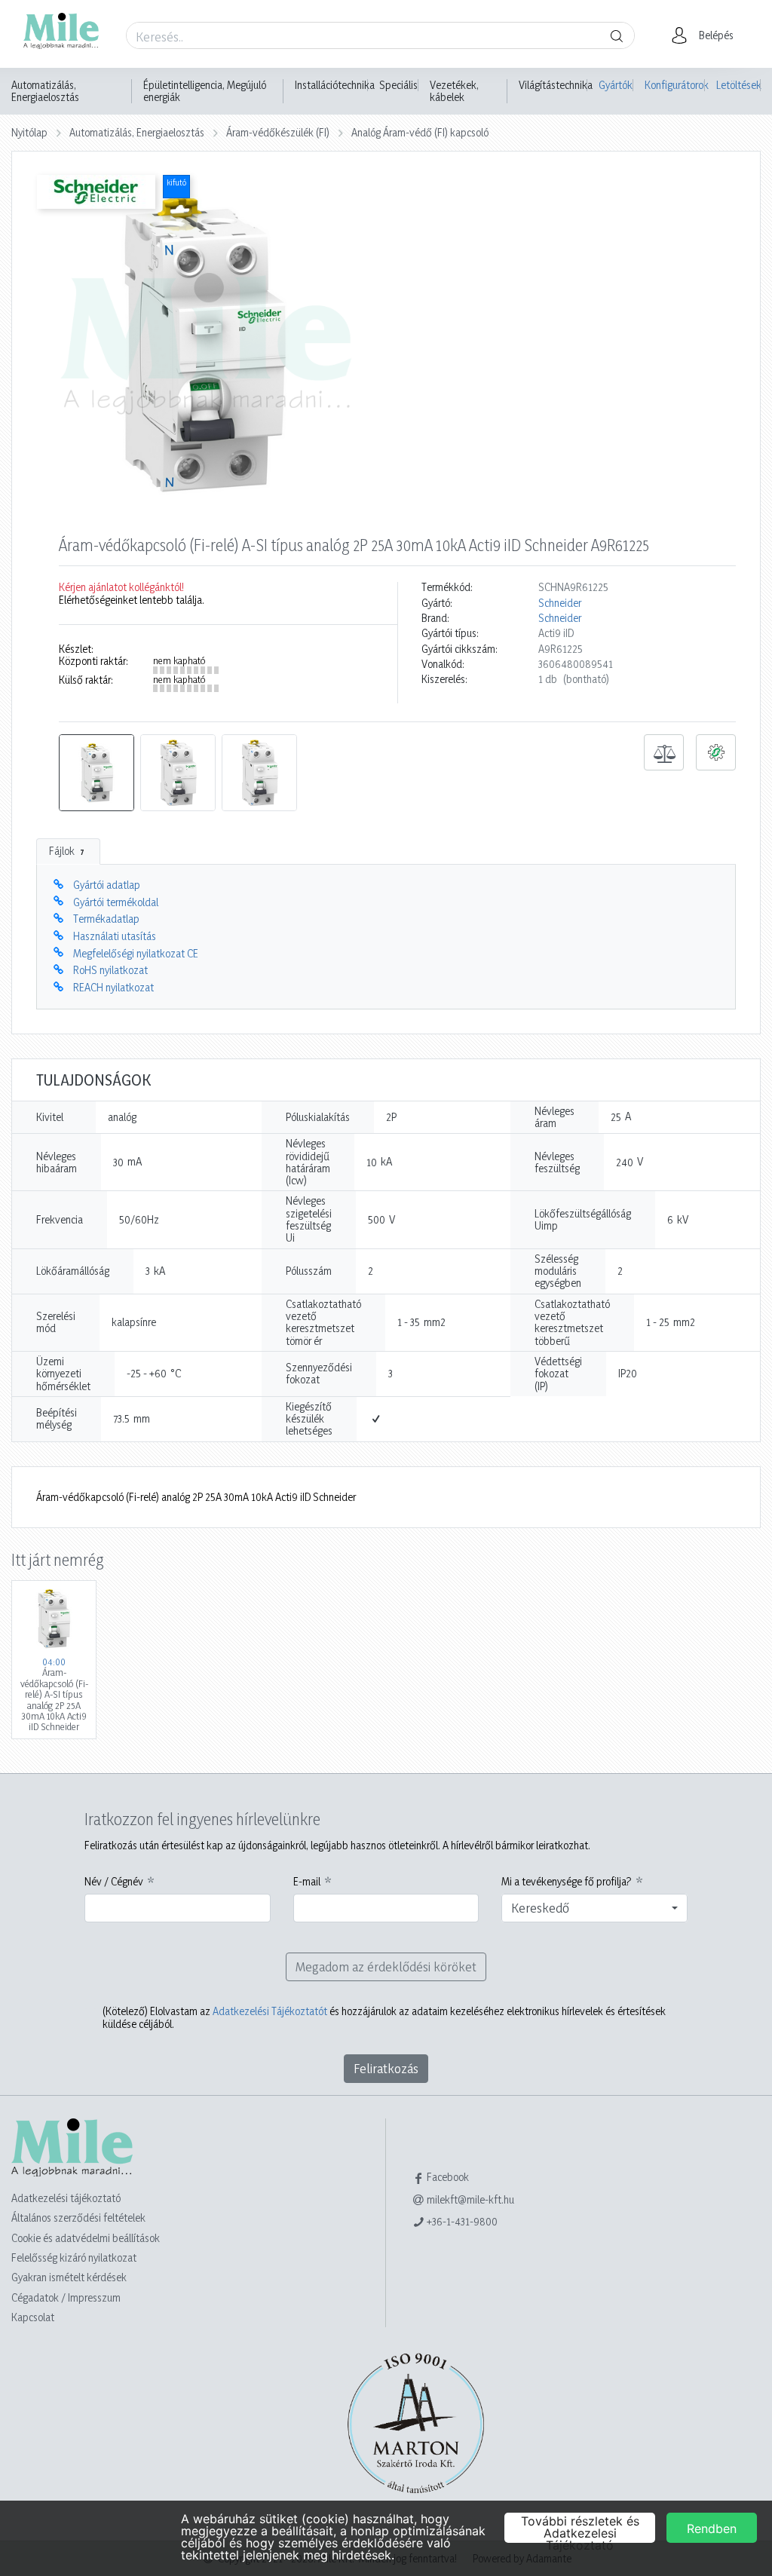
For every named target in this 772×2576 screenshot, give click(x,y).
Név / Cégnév (114, 1882)
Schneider (560, 603)
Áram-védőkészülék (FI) (278, 132)
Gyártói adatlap (107, 885)
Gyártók (616, 85)
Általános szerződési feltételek (78, 2218)
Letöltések (738, 85)
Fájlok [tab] (67, 851)
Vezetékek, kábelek (454, 91)
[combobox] (594, 1908)
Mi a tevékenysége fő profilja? (567, 1882)
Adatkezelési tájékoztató (66, 2198)
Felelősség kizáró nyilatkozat (74, 2257)
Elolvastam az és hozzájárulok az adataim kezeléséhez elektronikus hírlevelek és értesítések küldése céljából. (384, 2017)
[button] (707, 35)
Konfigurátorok (675, 85)
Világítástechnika (556, 85)
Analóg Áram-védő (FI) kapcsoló (420, 132)
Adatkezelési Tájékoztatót (270, 2011)
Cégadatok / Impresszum (66, 2297)
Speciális (398, 85)
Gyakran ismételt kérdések (69, 2277)
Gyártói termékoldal (116, 902)
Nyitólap (29, 132)
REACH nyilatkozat (113, 987)
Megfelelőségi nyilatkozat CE (136, 953)
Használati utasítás (115, 936)
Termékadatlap (106, 919)
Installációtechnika (335, 85)
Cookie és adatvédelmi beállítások (86, 2238)
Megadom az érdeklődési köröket (386, 1966)
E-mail (307, 1882)
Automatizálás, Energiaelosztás (45, 91)
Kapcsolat (33, 2317)
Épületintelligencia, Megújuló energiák (205, 91)
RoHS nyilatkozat (110, 970)
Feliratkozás (386, 2068)
